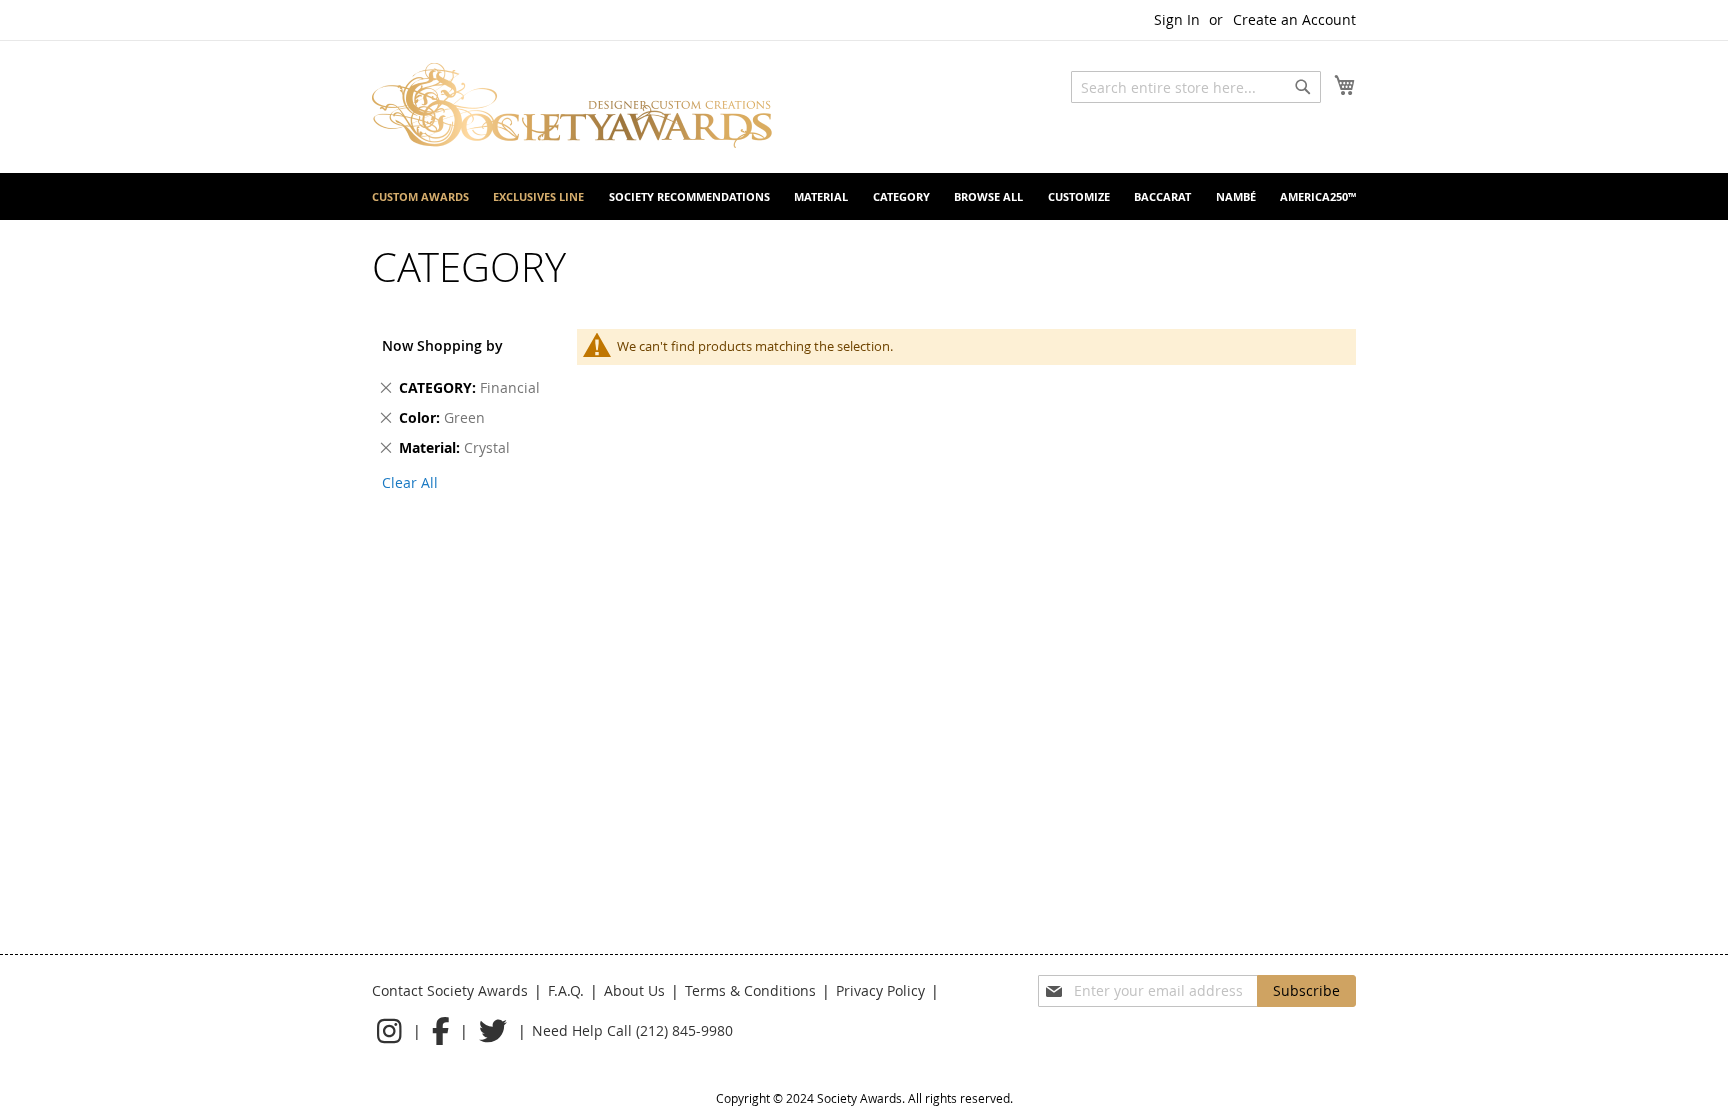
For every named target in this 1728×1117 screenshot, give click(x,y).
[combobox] (1196, 87)
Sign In (1177, 19)
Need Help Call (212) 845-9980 (632, 1030)
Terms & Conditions (750, 990)
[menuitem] (420, 196)
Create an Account (1294, 19)
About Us (634, 990)
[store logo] (572, 105)
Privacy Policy (880, 990)
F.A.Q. (566, 990)
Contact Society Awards (450, 990)
